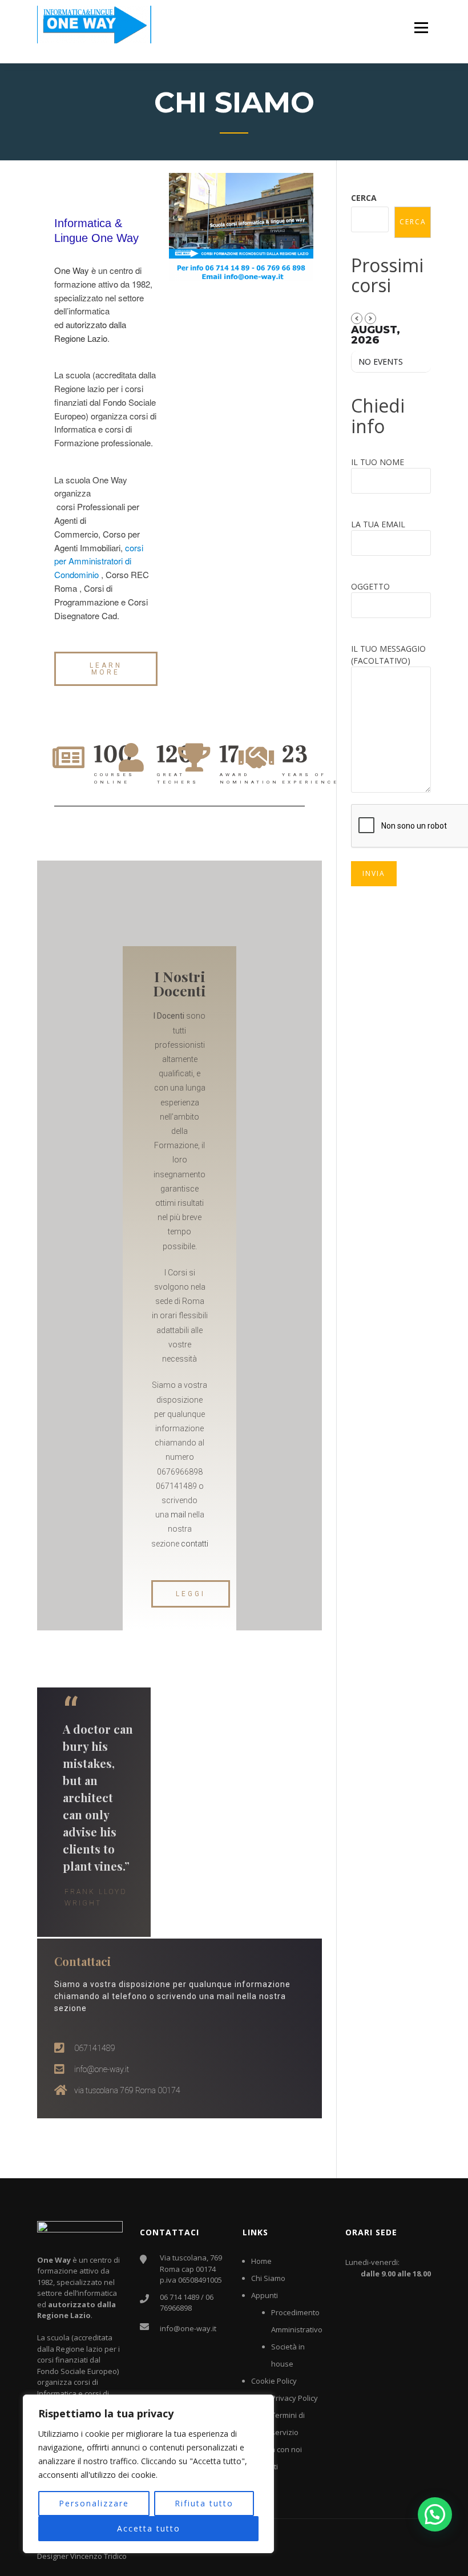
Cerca (364, 198)
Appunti (265, 2295)
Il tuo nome (378, 462)
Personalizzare (94, 2503)
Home (261, 2261)
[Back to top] (444, 2552)
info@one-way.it (188, 2328)
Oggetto (370, 586)
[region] (148, 2474)
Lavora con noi (277, 2449)
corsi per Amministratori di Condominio (99, 561)
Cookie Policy (274, 2381)
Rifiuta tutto (204, 2503)
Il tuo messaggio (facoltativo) (388, 655)
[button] (106, 669)
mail (178, 1515)
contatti (195, 1544)
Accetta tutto (149, 2528)
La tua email (378, 524)
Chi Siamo (268, 2278)
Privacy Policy (294, 2398)
